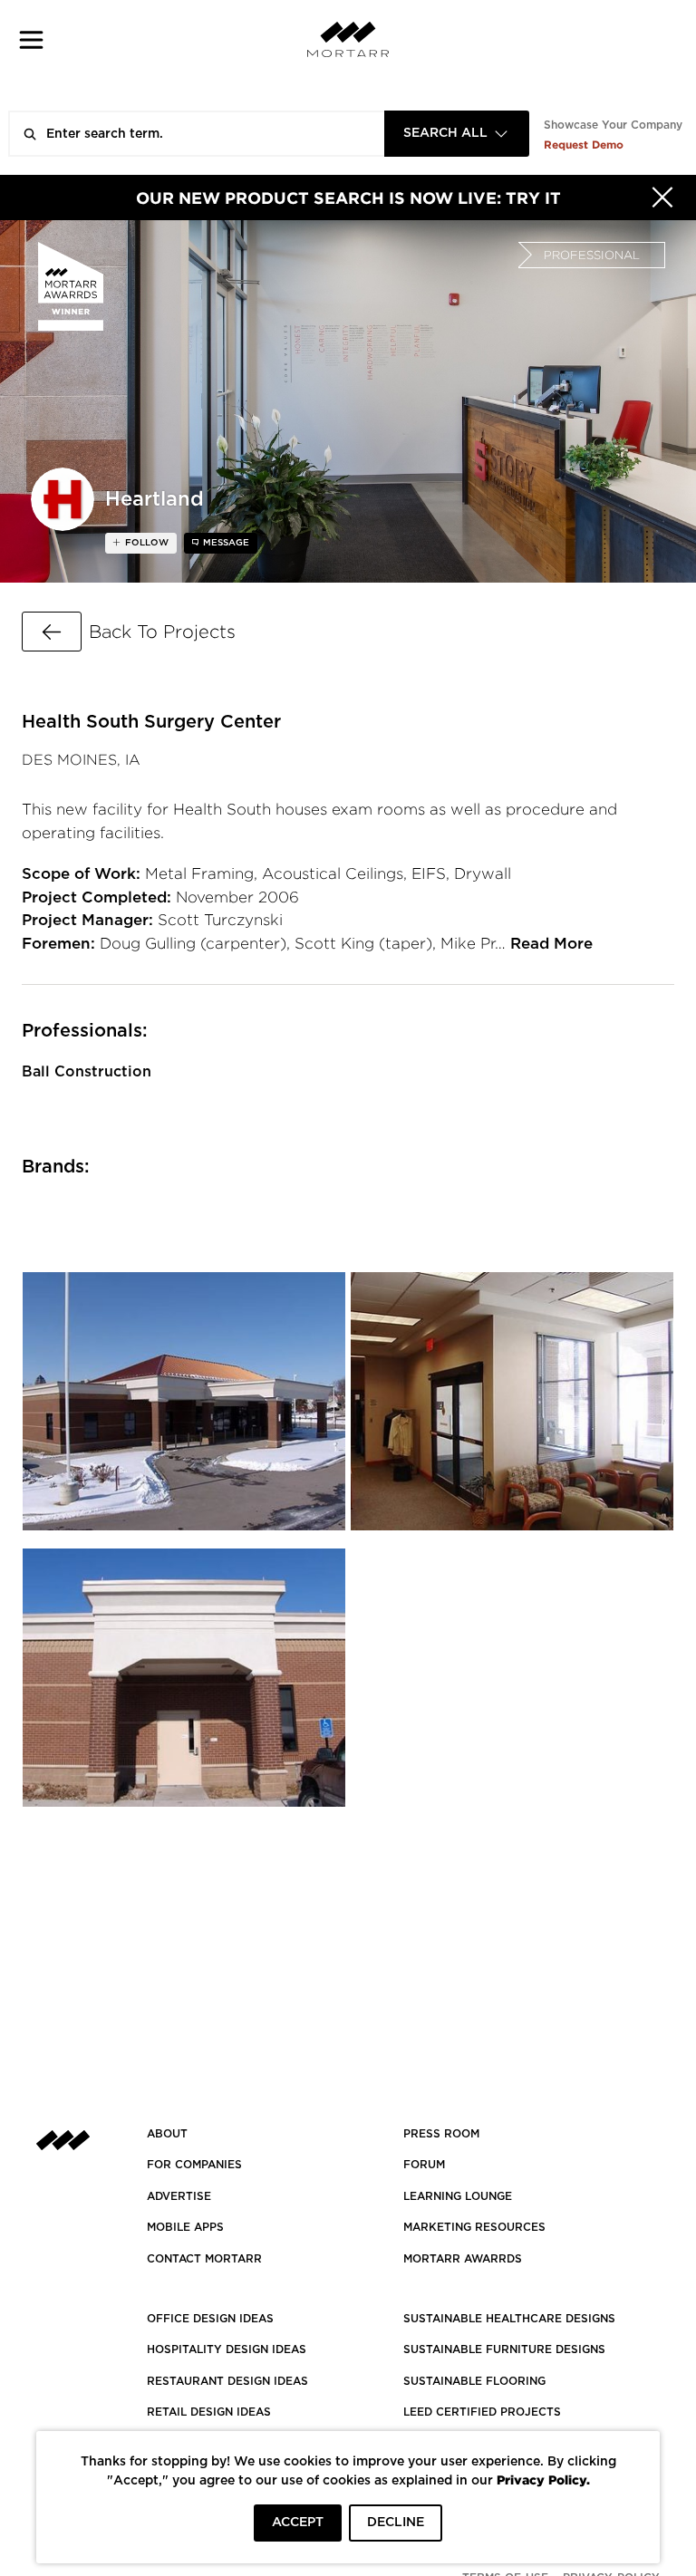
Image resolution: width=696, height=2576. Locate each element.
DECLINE (396, 2523)
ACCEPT (298, 2523)
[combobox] (457, 134)
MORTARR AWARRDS (463, 2259)
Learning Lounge (458, 2196)
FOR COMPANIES (194, 2165)
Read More (551, 944)
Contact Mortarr (204, 2259)
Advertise (179, 2196)
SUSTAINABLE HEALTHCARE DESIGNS (509, 2319)
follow (145, 543)
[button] (31, 39)
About (167, 2134)
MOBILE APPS (185, 2227)
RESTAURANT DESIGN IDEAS (227, 2381)
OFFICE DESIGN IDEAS (210, 2319)
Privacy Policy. (543, 2480)
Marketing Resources (474, 2227)
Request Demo (584, 145)
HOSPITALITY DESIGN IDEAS (227, 2349)
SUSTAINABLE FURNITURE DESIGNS (504, 2349)
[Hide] (662, 198)
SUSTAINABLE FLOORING (474, 2381)
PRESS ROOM (441, 2134)
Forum (424, 2165)
